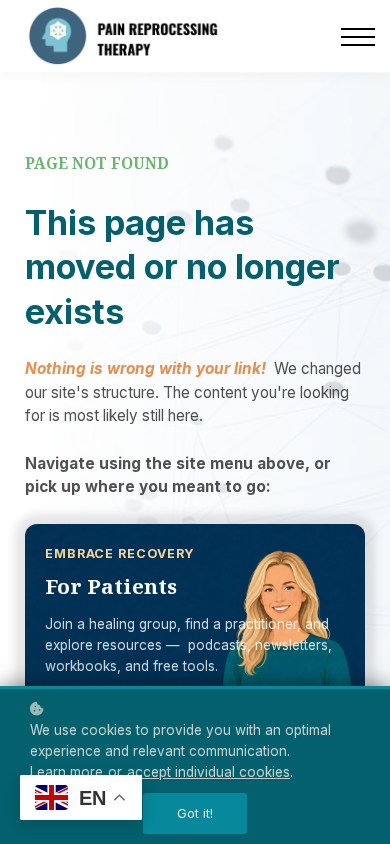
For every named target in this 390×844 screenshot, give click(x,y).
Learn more (66, 772)
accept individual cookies (208, 772)
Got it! (195, 813)
